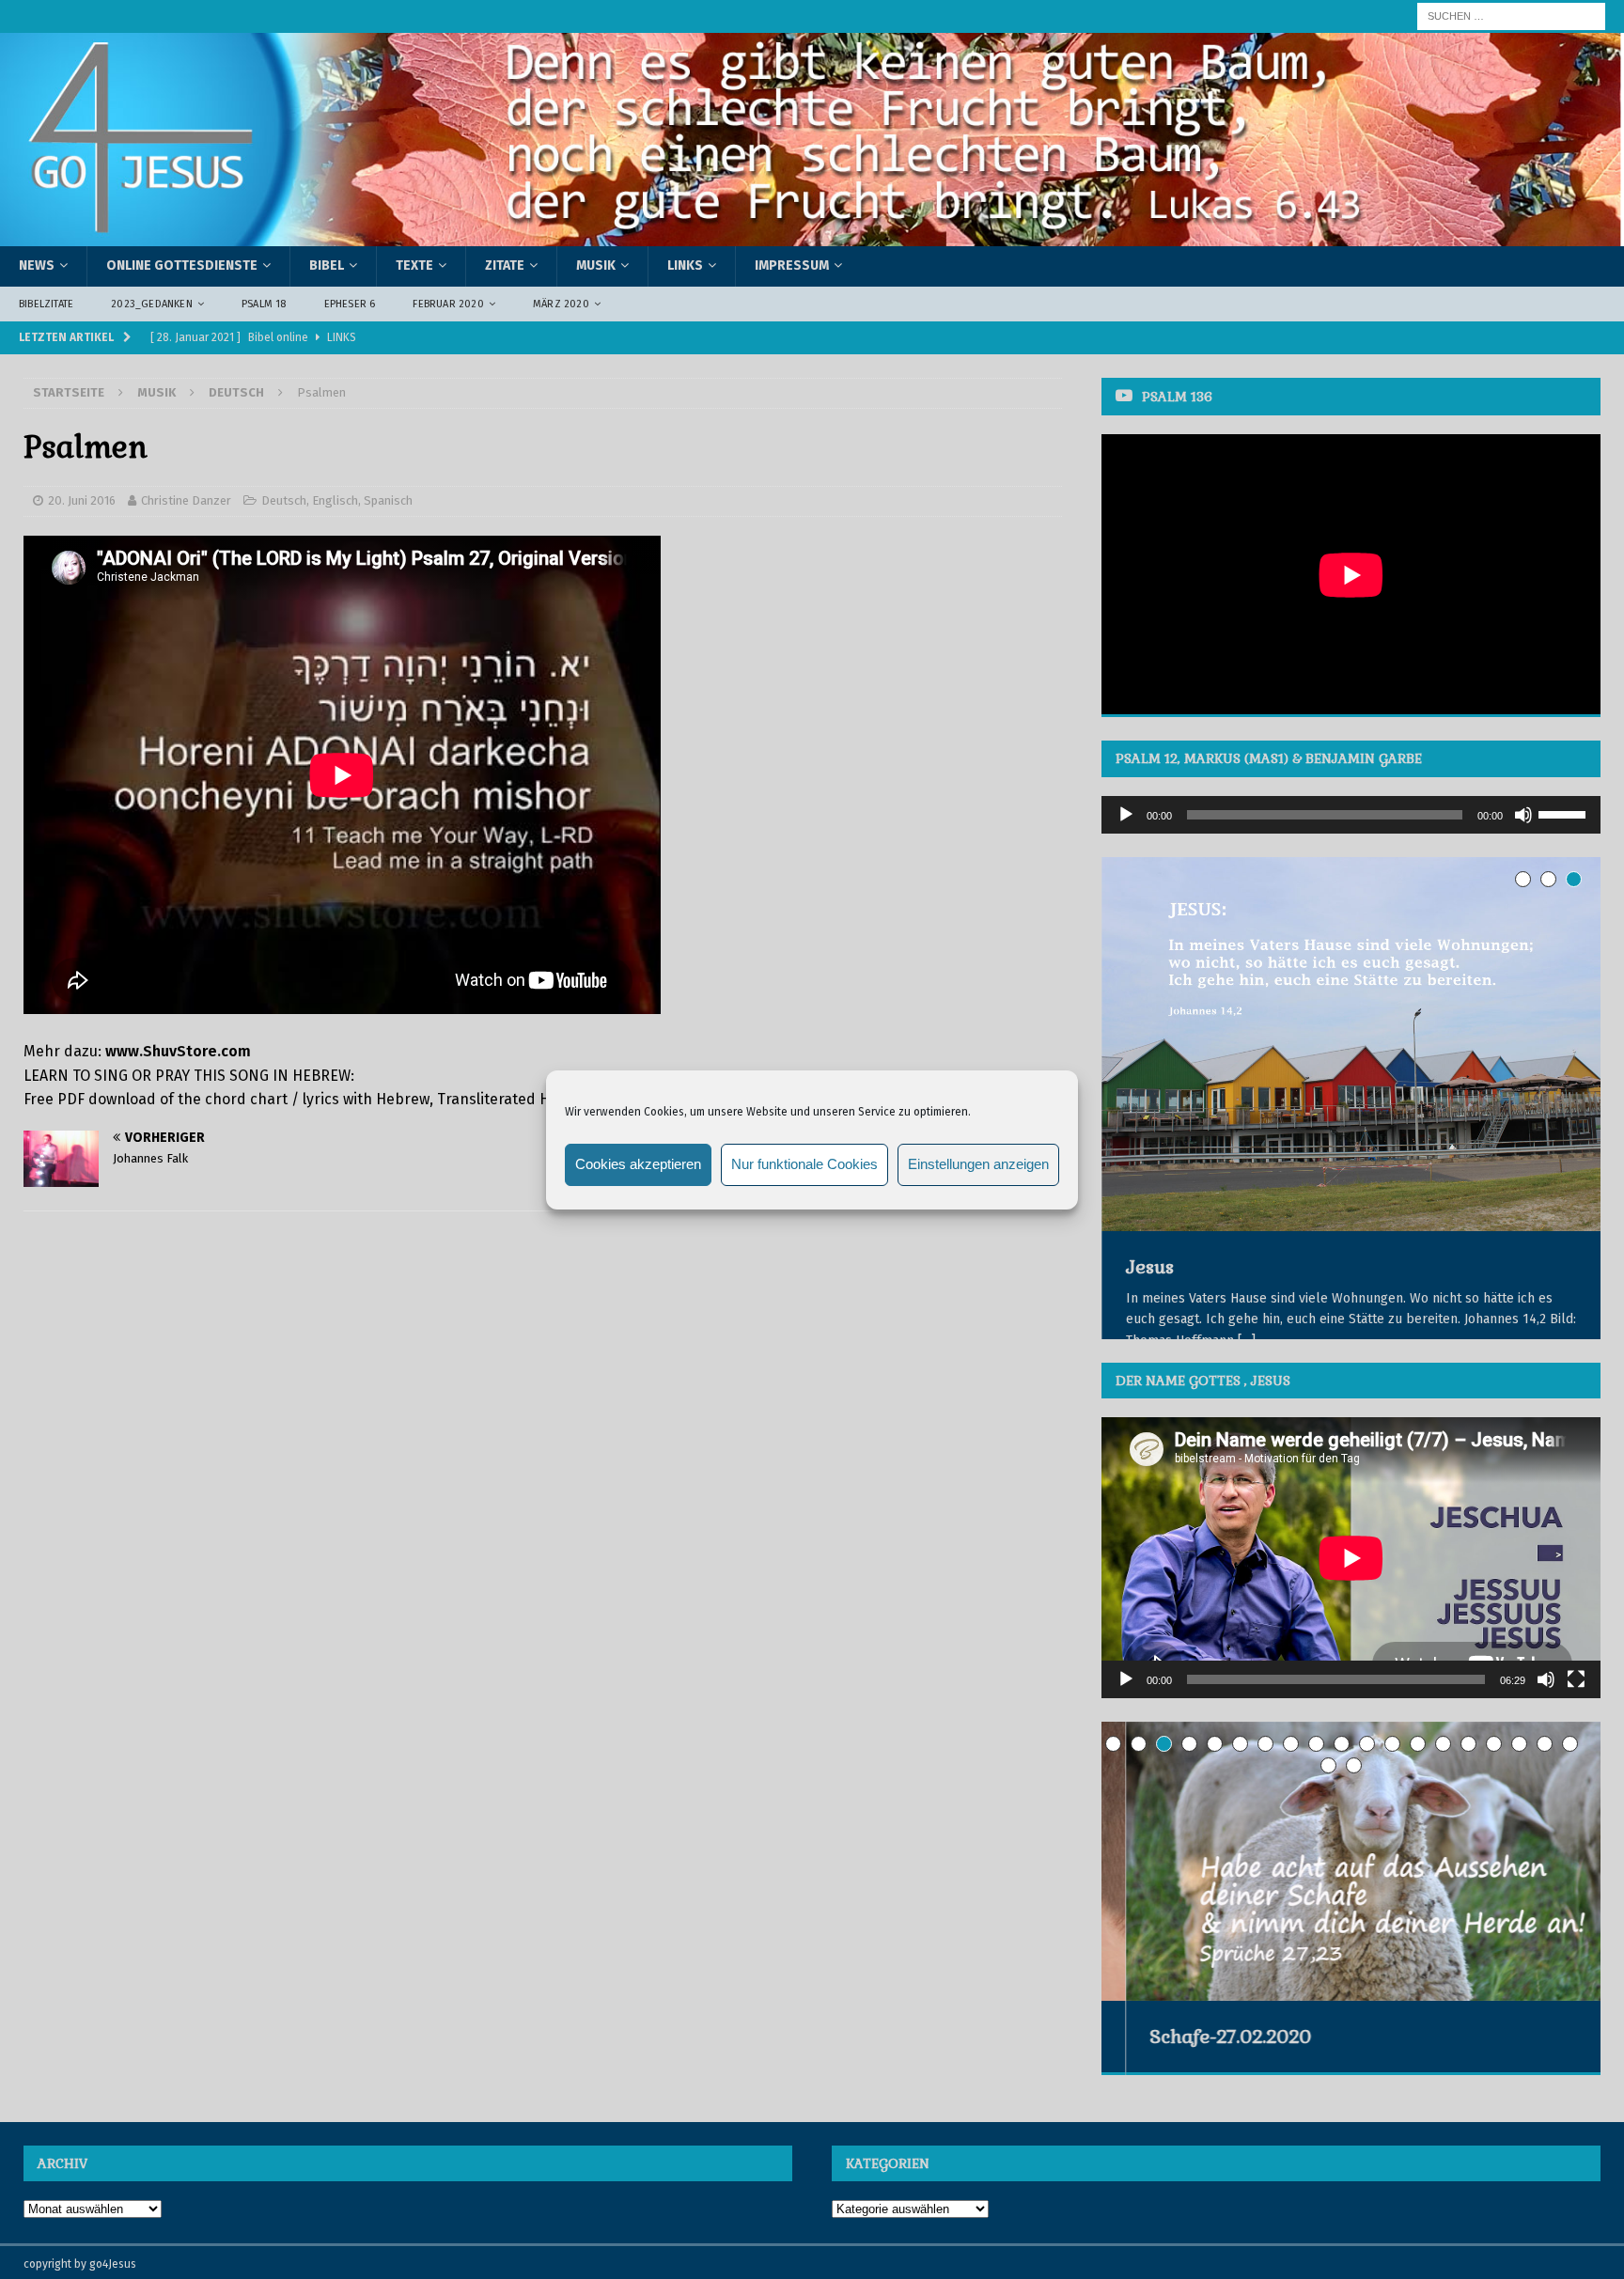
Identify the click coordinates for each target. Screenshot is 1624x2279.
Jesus (1149, 1267)
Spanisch (388, 500)
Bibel (327, 265)
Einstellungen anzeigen (978, 1164)
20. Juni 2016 (82, 500)
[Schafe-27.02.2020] (1351, 1900)
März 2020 (561, 304)
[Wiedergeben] (1126, 815)
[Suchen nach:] (1511, 16)
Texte (414, 265)
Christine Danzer (186, 500)
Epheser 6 (350, 304)
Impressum (792, 265)
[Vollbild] (1576, 1718)
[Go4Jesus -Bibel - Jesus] (812, 235)
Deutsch (284, 500)
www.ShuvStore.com (178, 1051)
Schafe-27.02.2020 (1206, 2075)
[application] (1351, 815)
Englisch (335, 500)
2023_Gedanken (152, 304)
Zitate (505, 265)
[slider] (1565, 813)
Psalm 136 (1177, 397)
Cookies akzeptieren (638, 1164)
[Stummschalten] (1523, 815)
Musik (596, 265)
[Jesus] (1351, 1044)
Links (685, 265)
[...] (1246, 1341)
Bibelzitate (46, 304)
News (37, 265)
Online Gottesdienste (182, 265)
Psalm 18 (264, 304)
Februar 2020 (448, 304)
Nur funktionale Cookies (804, 1164)
